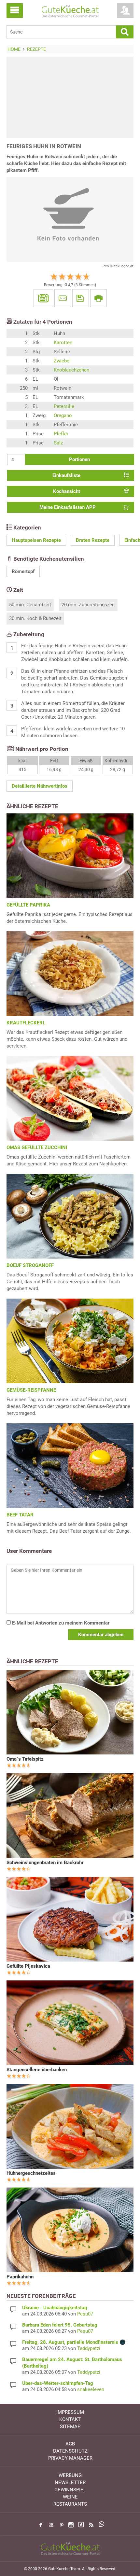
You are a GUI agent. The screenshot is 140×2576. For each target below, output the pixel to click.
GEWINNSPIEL (70, 2490)
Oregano (63, 415)
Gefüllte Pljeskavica (28, 1966)
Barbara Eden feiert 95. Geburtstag (60, 2325)
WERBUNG (70, 2475)
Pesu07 (85, 2314)
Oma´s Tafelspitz (25, 1759)
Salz (58, 443)
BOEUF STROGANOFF (30, 1265)
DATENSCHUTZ (70, 2451)
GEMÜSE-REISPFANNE (31, 1390)
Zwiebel (62, 361)
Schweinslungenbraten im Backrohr (45, 1863)
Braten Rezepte (93, 540)
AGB (70, 2444)
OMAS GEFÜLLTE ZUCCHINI (37, 1147)
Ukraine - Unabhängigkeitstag (55, 2308)
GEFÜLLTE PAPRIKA (28, 905)
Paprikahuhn (20, 2277)
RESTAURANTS (70, 2504)
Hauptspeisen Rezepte (36, 540)
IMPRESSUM (70, 2412)
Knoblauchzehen (71, 370)
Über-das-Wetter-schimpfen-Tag (58, 2383)
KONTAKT (70, 2419)
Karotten (63, 343)
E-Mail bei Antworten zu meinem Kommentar (60, 1623)
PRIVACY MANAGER (70, 2458)
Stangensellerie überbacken (37, 2070)
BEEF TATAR (20, 1515)
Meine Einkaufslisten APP (68, 507)
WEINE (70, 2497)
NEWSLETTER (70, 2483)
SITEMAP (70, 2427)
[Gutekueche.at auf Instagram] (71, 2525)
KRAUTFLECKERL (26, 1023)
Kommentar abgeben (101, 1635)
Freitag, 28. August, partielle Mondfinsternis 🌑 (74, 2342)
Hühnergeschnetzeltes (31, 2173)
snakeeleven (91, 2389)
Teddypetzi (89, 2348)
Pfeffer (61, 434)
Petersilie (64, 406)
